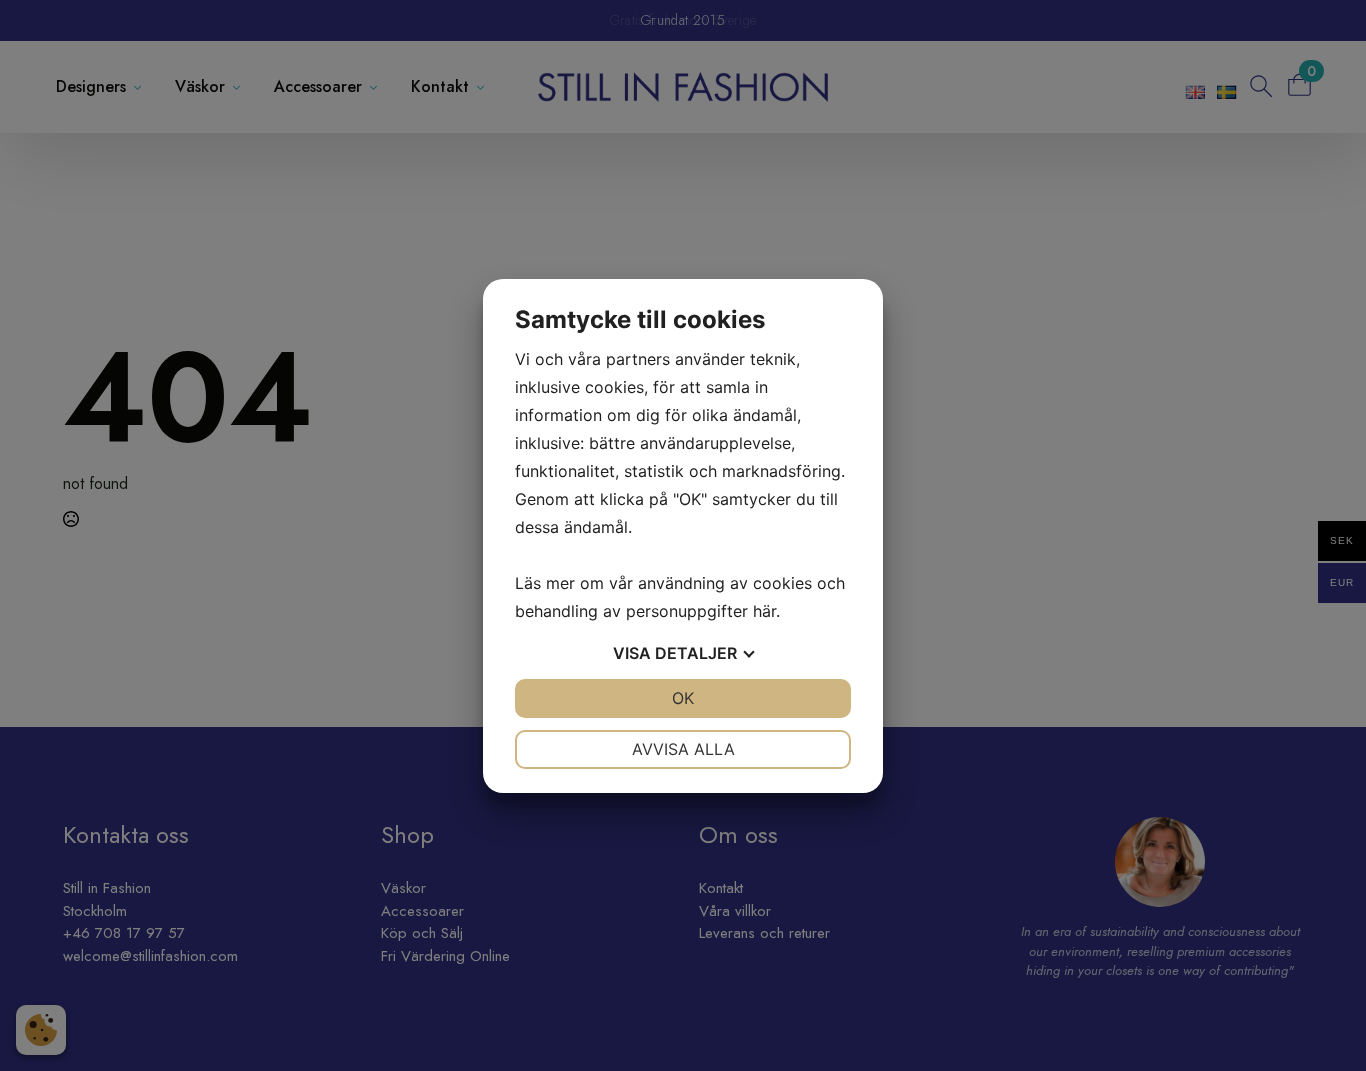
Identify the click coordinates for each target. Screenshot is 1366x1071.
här (764, 611)
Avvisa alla (683, 749)
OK (683, 698)
